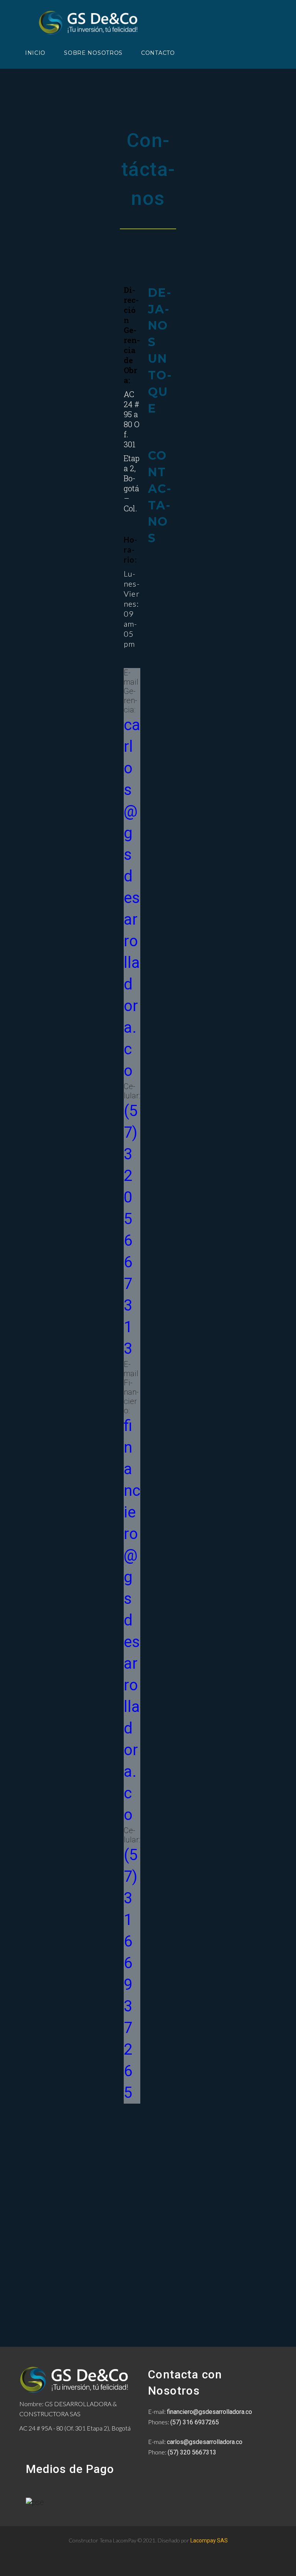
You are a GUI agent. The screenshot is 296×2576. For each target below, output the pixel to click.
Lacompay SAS (209, 2540)
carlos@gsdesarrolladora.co (132, 898)
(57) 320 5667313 (192, 2452)
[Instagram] (133, 2154)
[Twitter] (133, 2140)
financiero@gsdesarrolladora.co (132, 1620)
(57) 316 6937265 (195, 2422)
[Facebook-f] (133, 2126)
